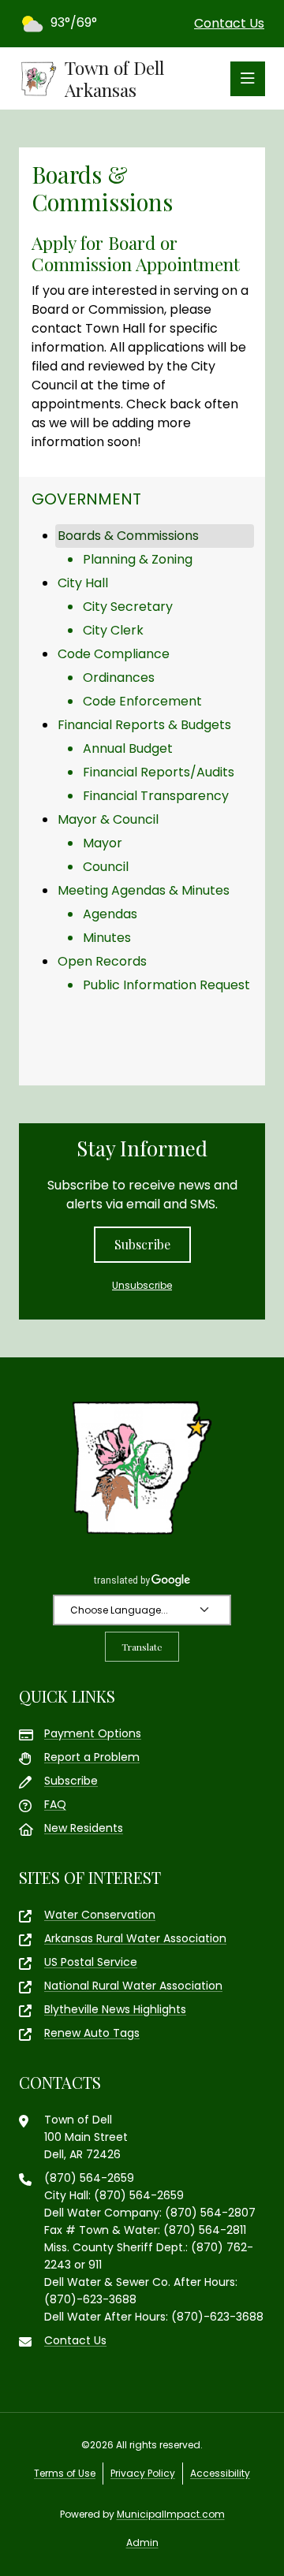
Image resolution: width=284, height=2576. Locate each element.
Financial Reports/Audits (159, 772)
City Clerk (113, 630)
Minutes (107, 938)
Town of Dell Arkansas (114, 78)
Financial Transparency (156, 796)
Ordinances (119, 678)
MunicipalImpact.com (171, 2514)
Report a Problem (92, 1757)
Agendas (110, 914)
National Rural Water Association (133, 1986)
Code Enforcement (142, 701)
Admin (142, 2542)
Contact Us (229, 23)
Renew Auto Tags (92, 2033)
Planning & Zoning (138, 559)
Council (106, 867)
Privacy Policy (143, 2473)
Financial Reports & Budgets (144, 725)
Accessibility (220, 2473)
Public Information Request (166, 985)
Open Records (102, 961)
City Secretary (128, 607)
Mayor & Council (108, 819)
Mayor (103, 843)
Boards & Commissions (128, 536)
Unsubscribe (142, 1285)
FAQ (55, 1804)
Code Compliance (114, 654)
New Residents (84, 1828)
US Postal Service (91, 1962)
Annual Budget (128, 748)
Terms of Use (65, 2473)
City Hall (83, 583)
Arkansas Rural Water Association (135, 1938)
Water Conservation (100, 1915)
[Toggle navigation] (248, 79)
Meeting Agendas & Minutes (144, 890)
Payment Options (93, 1733)
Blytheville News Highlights (115, 2009)
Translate (142, 1647)
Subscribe (142, 1244)
